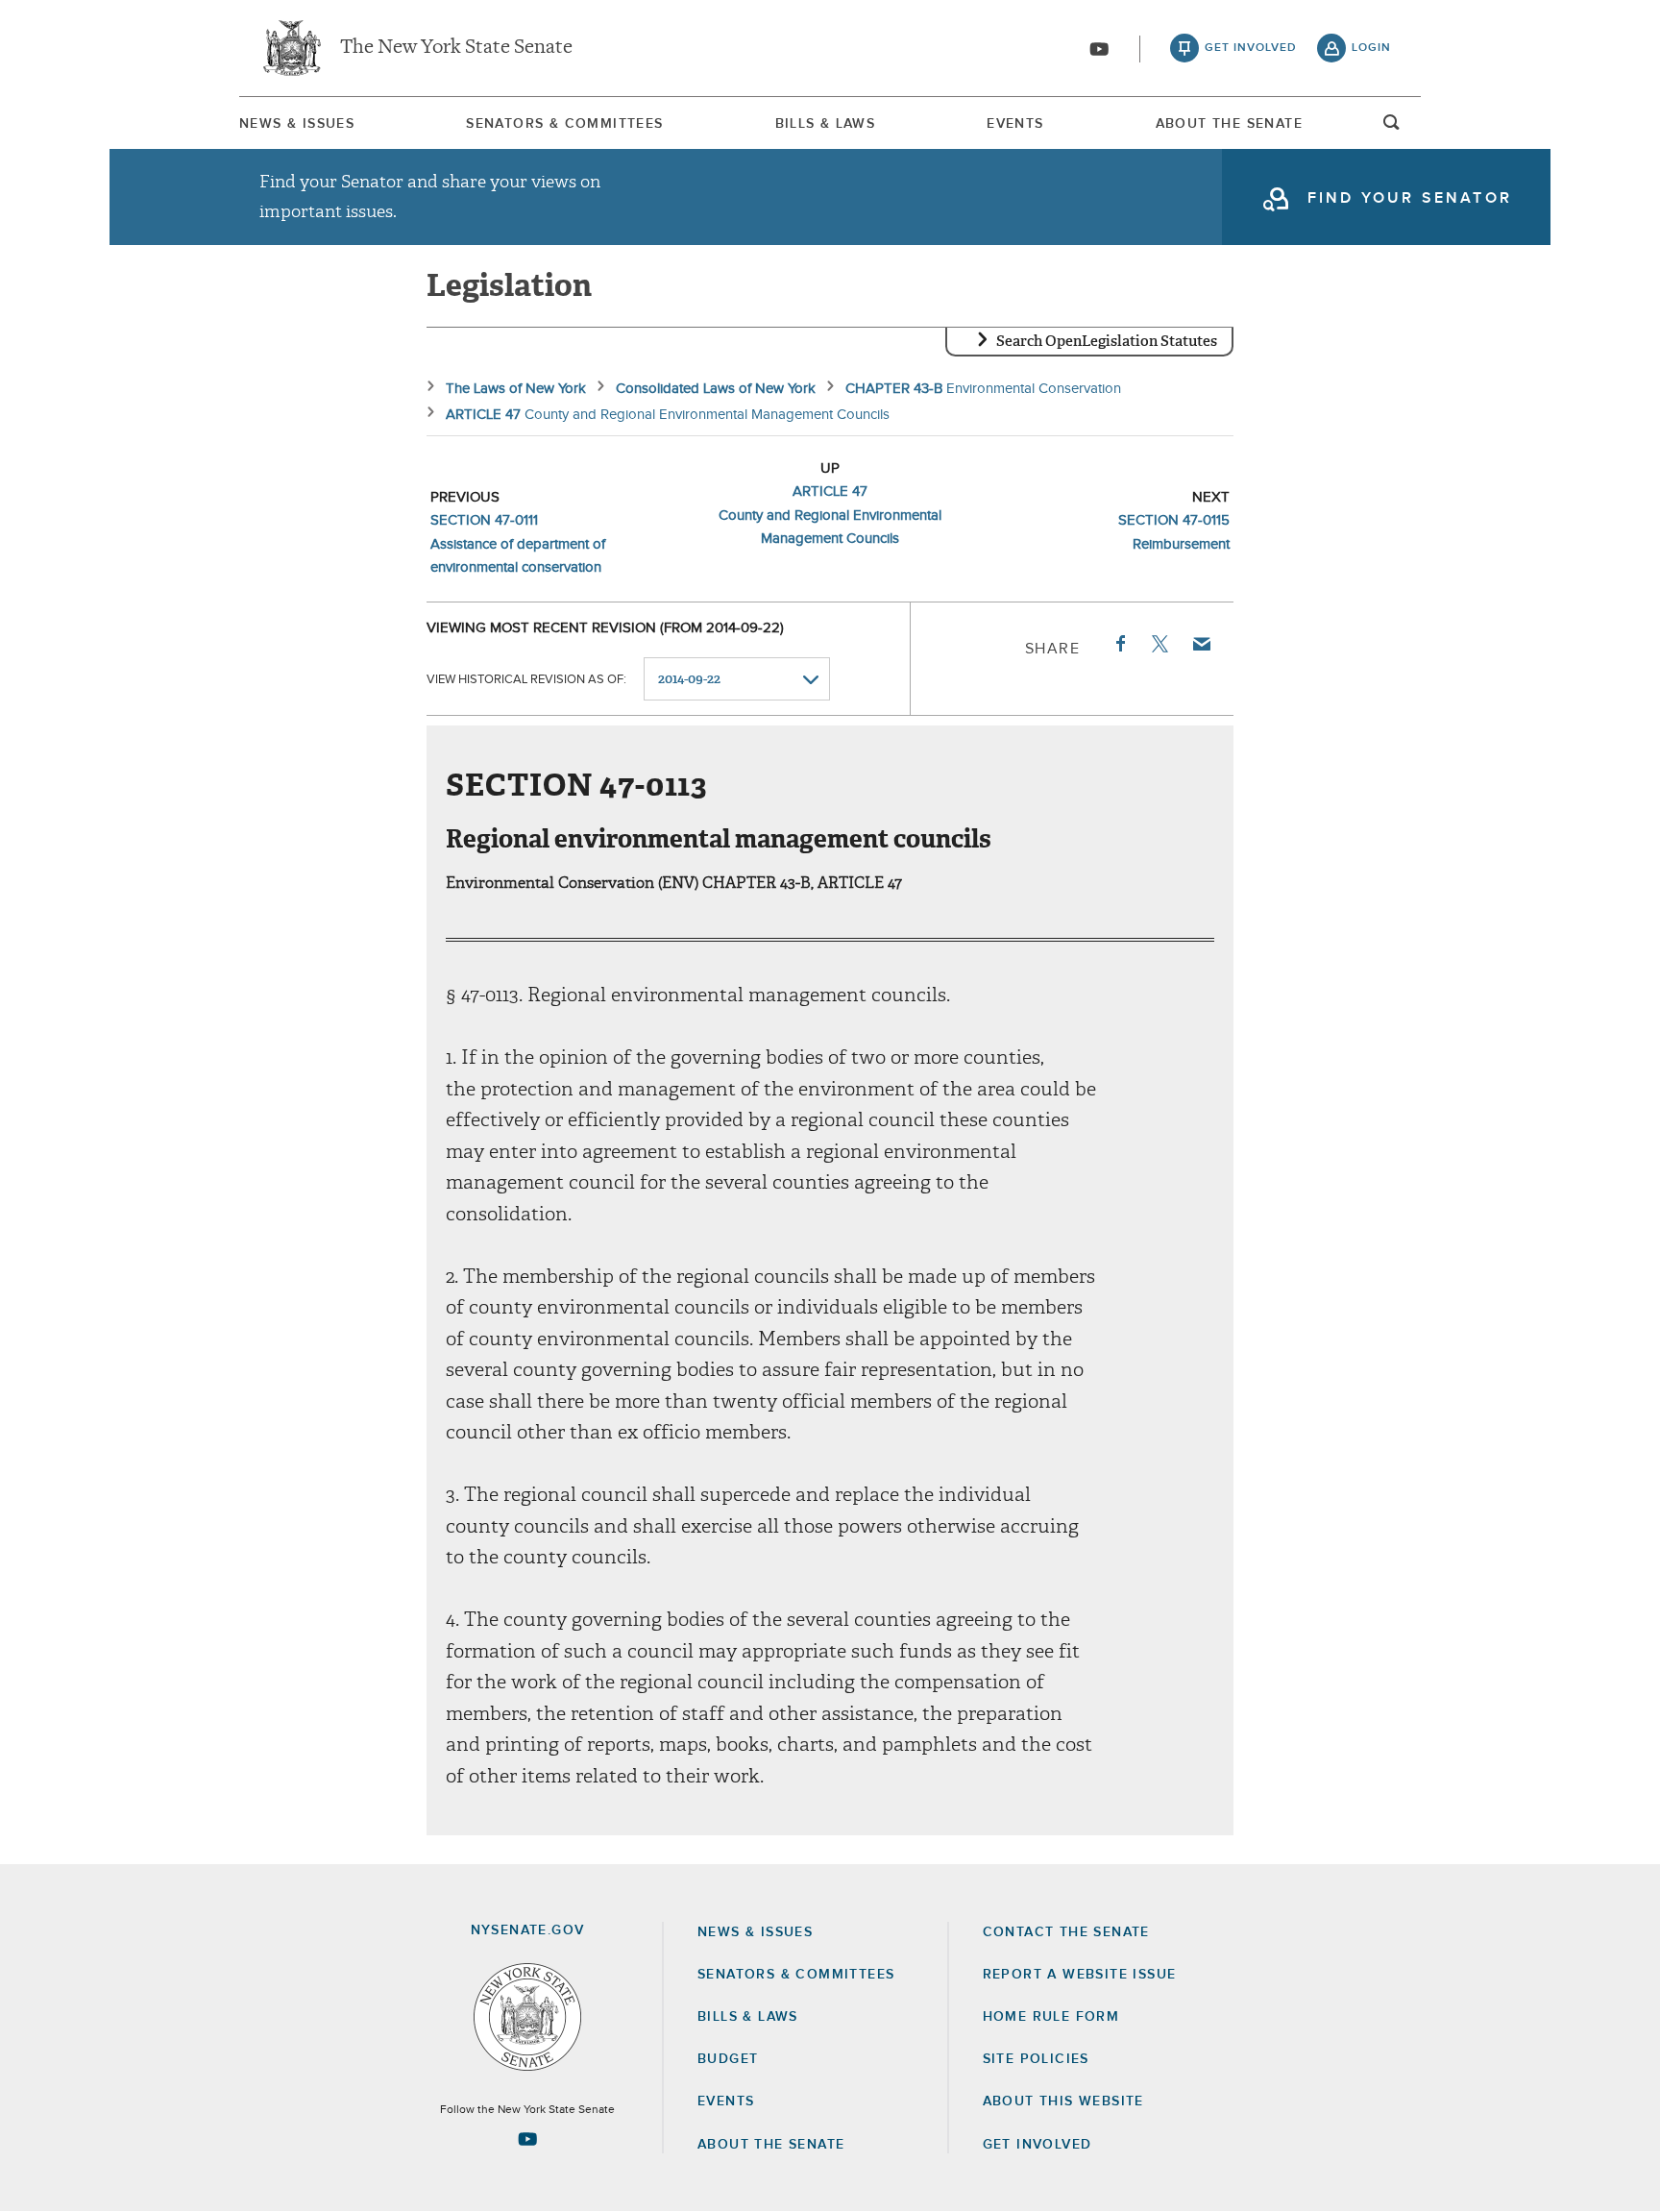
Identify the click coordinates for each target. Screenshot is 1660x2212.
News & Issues (297, 124)
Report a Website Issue (1080, 1975)
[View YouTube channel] (1099, 49)
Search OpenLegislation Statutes (1107, 341)
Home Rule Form (1051, 2017)
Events (1015, 124)
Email (1201, 644)
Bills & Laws (826, 124)
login (1371, 48)
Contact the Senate (1066, 1932)
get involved (1251, 48)
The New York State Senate (456, 48)
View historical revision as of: (526, 680)
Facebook (1119, 644)
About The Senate (1229, 124)
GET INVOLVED (1037, 2145)
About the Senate (771, 2145)
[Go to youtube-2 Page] (527, 2139)
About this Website (1063, 2101)
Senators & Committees (564, 124)
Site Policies (1036, 2059)
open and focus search (1392, 128)
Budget (728, 2059)
